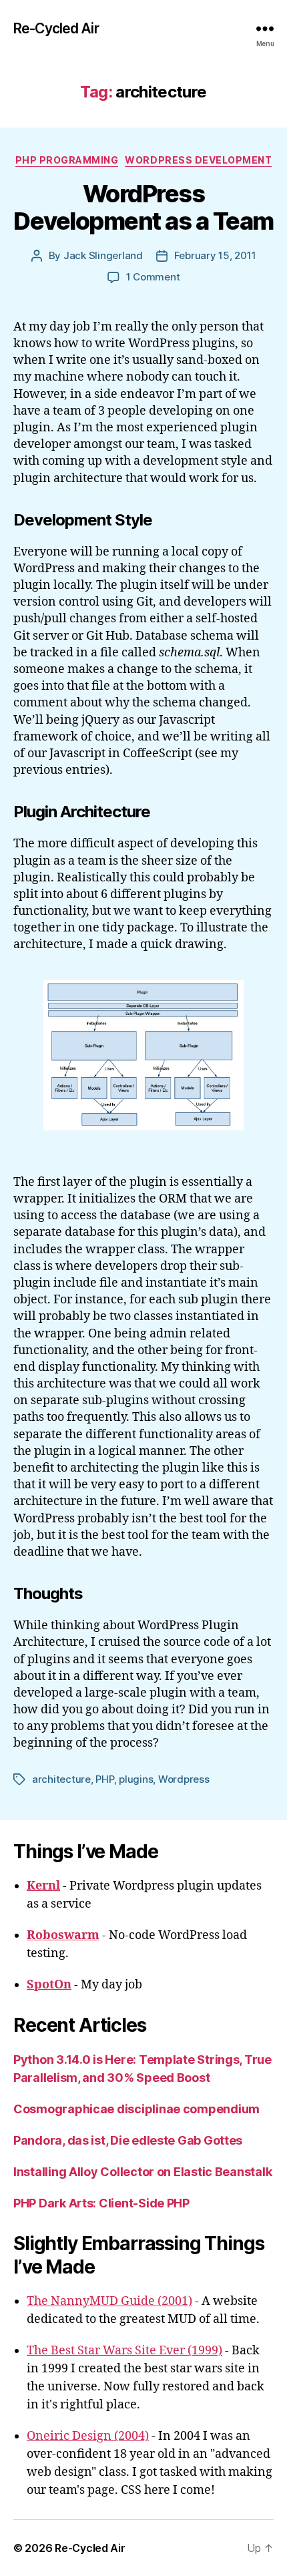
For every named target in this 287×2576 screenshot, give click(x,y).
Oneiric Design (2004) (88, 2436)
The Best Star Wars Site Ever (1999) (124, 2351)
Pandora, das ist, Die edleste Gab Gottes (128, 2140)
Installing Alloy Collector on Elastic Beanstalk (142, 2172)
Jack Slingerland (103, 255)
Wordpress (184, 1779)
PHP (104, 1779)
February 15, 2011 (215, 255)
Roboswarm (63, 1935)
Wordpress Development (198, 160)
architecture (61, 1779)
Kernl (43, 1886)
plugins (136, 1779)
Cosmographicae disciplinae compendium (136, 2109)
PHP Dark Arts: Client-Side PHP (101, 2203)
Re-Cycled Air (56, 28)
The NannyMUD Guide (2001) (109, 2301)
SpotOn (49, 1985)
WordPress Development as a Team (143, 207)
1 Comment (153, 277)
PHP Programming (67, 160)
